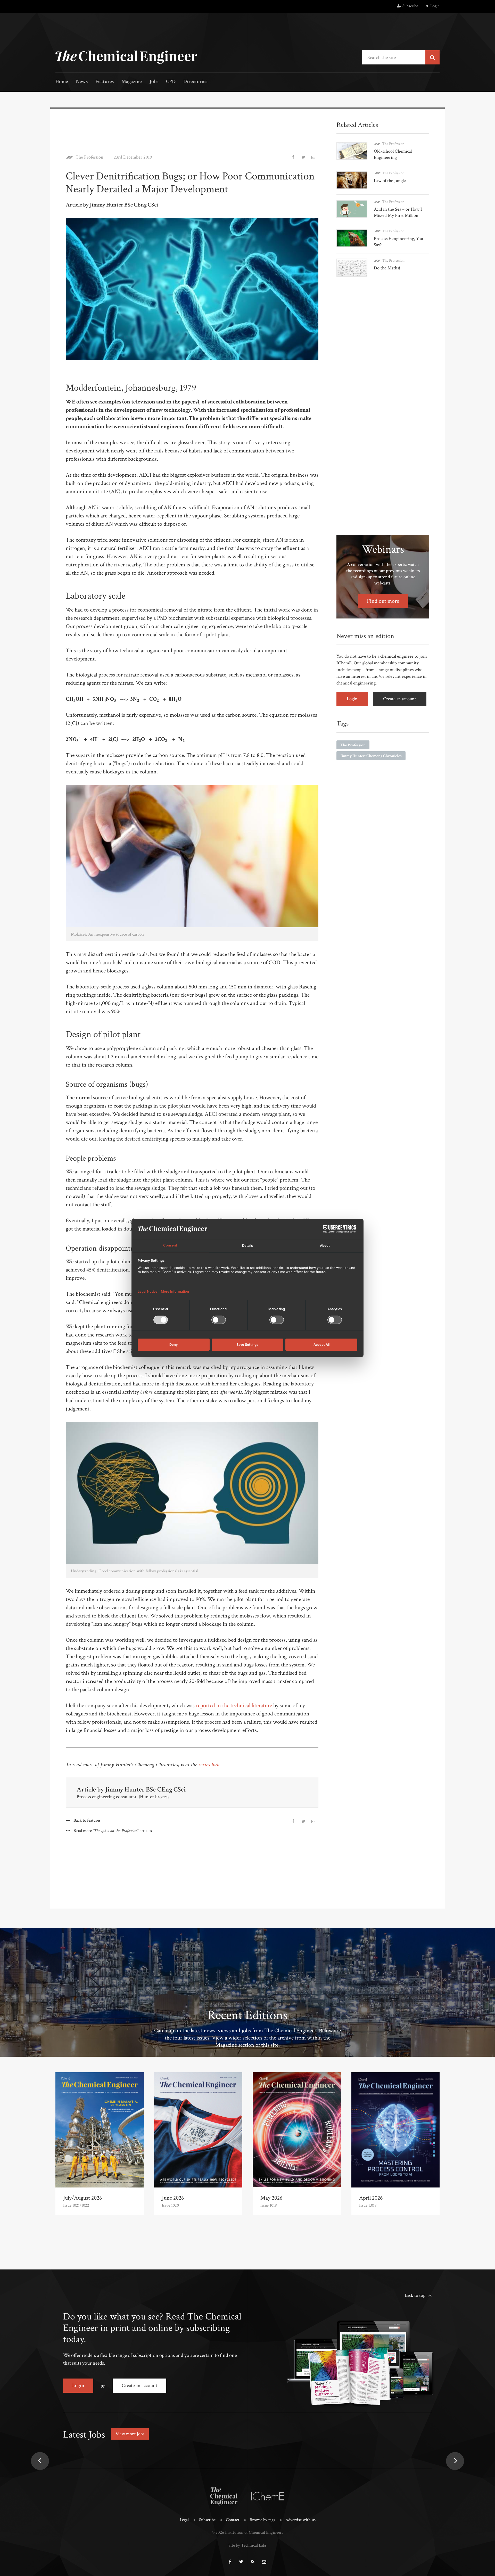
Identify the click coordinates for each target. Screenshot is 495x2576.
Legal (184, 2520)
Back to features (87, 1820)
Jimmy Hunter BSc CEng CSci (145, 1789)
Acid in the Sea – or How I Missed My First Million (398, 212)
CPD (171, 82)
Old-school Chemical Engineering (393, 154)
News (82, 82)
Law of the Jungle (390, 181)
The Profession (89, 157)
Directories (195, 82)
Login (435, 6)
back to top (415, 2295)
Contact (233, 2520)
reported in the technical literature (234, 1706)
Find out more (383, 601)
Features (105, 82)
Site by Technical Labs (247, 2545)
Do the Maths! (387, 268)
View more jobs (130, 2434)
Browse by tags (262, 2520)
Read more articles (113, 1831)
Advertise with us (300, 2520)
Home (62, 82)
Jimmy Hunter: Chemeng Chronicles (371, 756)
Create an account (400, 699)
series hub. (210, 1765)
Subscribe (410, 6)
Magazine (132, 82)
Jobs (154, 82)
